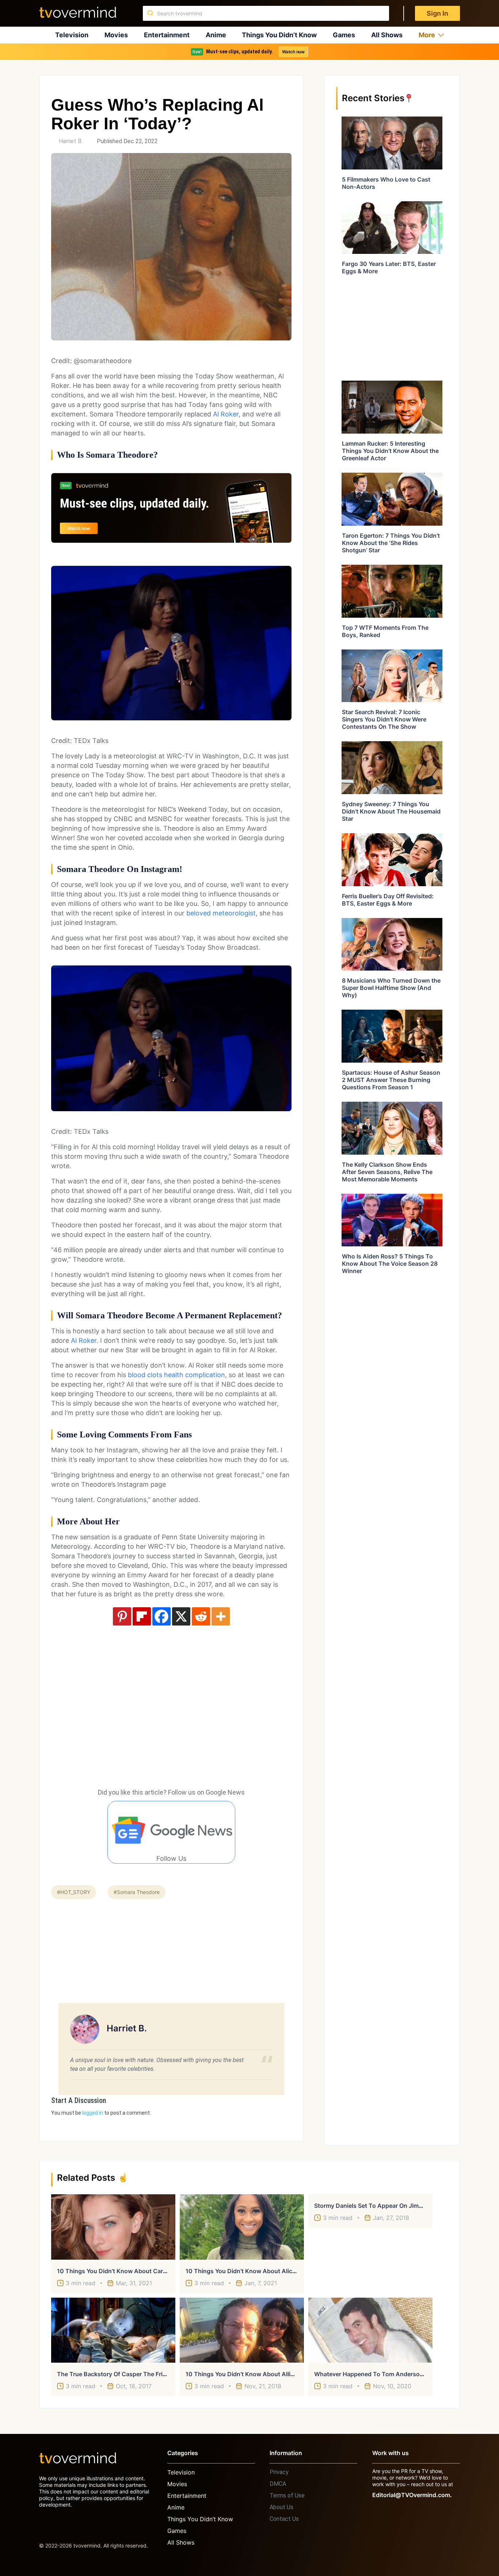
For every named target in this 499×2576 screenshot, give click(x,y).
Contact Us (284, 2519)
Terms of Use (287, 2495)
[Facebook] (161, 1616)
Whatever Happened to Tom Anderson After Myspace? (392, 2374)
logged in (93, 2113)
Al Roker (226, 414)
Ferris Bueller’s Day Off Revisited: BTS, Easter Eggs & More (388, 900)
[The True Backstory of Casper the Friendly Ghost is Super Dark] (113, 2330)
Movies (116, 35)
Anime (216, 35)
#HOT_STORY (74, 1892)
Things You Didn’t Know (279, 35)
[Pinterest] (122, 1616)
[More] (221, 1616)
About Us (281, 2507)
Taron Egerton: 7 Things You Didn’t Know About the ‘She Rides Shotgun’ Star (391, 543)
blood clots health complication (176, 1375)
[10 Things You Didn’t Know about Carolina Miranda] (113, 2227)
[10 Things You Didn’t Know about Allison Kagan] (242, 2330)
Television (72, 35)
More (427, 35)
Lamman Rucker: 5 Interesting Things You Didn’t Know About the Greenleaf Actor (390, 451)
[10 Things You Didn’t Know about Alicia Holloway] (242, 2227)
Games (344, 35)
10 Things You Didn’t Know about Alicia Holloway (255, 2271)
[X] (181, 1616)
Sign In (437, 13)
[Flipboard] (142, 1616)
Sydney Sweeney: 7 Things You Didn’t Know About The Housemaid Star (391, 811)
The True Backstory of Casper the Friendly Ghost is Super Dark (146, 2374)
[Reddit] (201, 1616)
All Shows (387, 35)
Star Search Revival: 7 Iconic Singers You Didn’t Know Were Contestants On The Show (384, 719)
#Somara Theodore (137, 1892)
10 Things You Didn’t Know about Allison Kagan (253, 2374)
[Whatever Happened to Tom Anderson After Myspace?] (370, 2330)
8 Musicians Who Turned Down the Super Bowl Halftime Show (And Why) (391, 988)
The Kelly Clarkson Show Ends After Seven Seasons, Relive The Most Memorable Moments (387, 1172)
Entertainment (167, 35)
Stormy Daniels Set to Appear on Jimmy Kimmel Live (388, 2206)
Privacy (279, 2472)
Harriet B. (71, 141)
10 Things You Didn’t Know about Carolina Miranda (129, 2271)
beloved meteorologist (221, 913)
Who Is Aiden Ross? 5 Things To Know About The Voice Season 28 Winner (390, 1264)
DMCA (278, 2484)
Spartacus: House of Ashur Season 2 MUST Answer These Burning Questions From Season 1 (391, 1080)
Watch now (293, 52)
